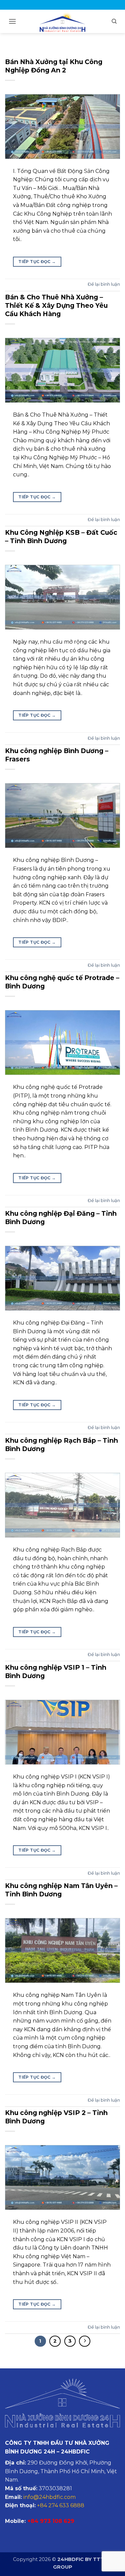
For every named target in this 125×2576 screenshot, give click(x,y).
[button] (12, 21)
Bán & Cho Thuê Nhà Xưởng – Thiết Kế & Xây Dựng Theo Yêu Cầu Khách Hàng (56, 305)
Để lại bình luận (104, 284)
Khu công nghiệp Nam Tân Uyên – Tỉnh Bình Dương (61, 1890)
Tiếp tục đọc (37, 262)
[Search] (114, 21)
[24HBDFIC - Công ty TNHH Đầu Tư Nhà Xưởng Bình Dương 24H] (63, 22)
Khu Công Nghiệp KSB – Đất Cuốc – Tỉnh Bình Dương (61, 537)
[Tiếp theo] (85, 2341)
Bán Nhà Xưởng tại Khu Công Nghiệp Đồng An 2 (54, 66)
